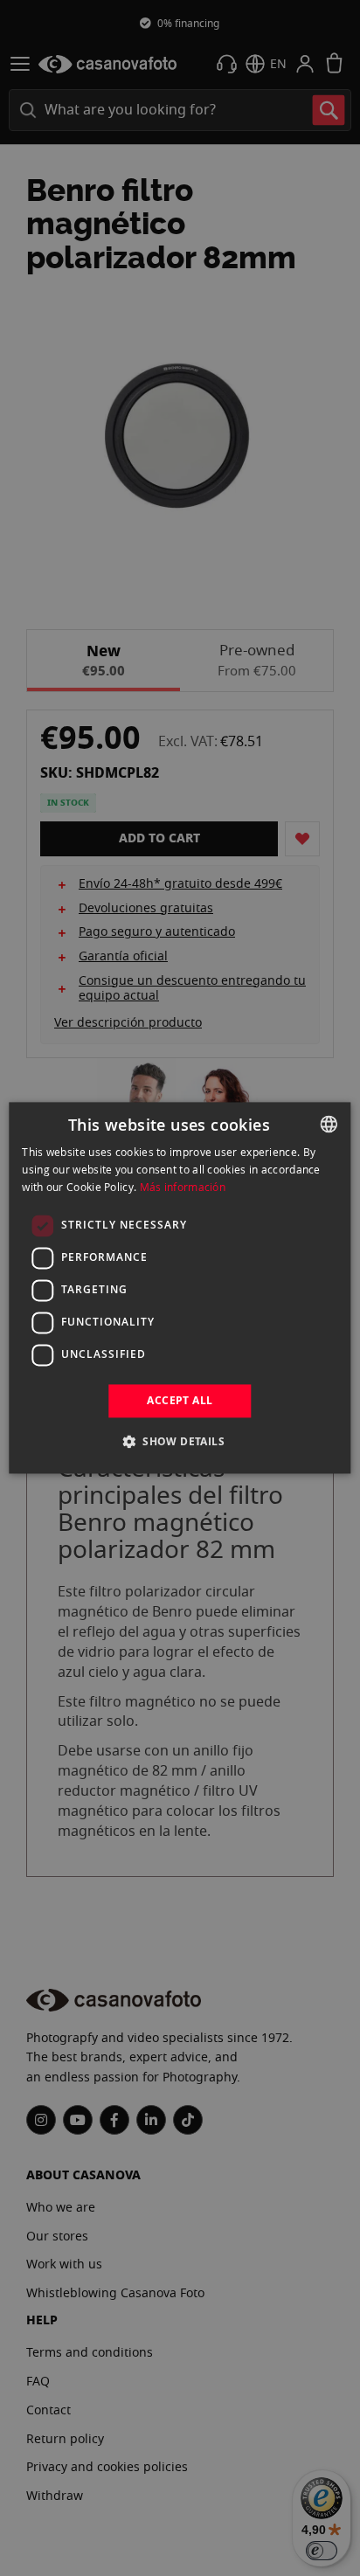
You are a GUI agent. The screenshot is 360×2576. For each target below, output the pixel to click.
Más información (183, 1187)
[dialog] (180, 1288)
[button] (180, 1442)
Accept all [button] (180, 1400)
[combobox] (329, 1124)
